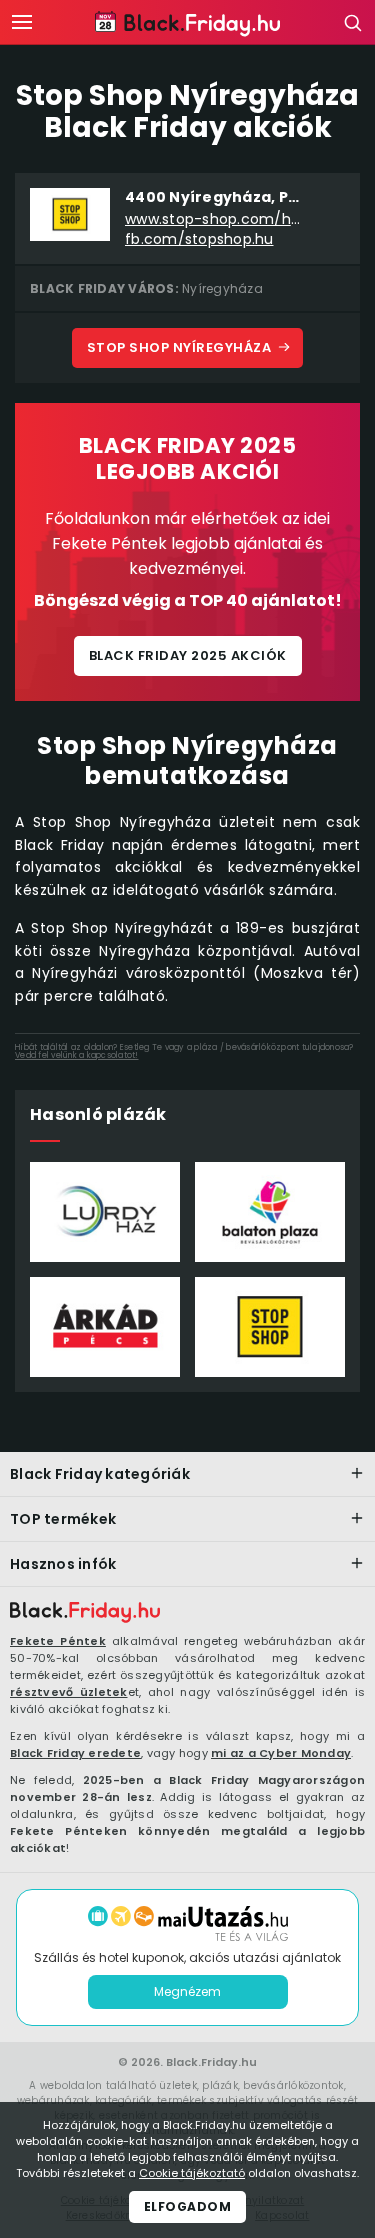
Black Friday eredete (75, 1753)
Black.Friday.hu (211, 2062)
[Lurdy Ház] (105, 1212)
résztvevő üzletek (69, 1692)
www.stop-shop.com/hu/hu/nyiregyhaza (215, 219)
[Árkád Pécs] (105, 1327)
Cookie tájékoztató (192, 2173)
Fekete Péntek (58, 1641)
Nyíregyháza (222, 288)
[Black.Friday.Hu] (187, 24)
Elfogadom (188, 2206)
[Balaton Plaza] (270, 1212)
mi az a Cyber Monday (281, 1753)
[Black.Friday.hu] (85, 1613)
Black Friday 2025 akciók (188, 655)
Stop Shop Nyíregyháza (179, 347)
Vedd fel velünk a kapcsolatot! (77, 1055)
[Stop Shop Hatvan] (270, 1327)
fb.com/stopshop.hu (199, 239)
